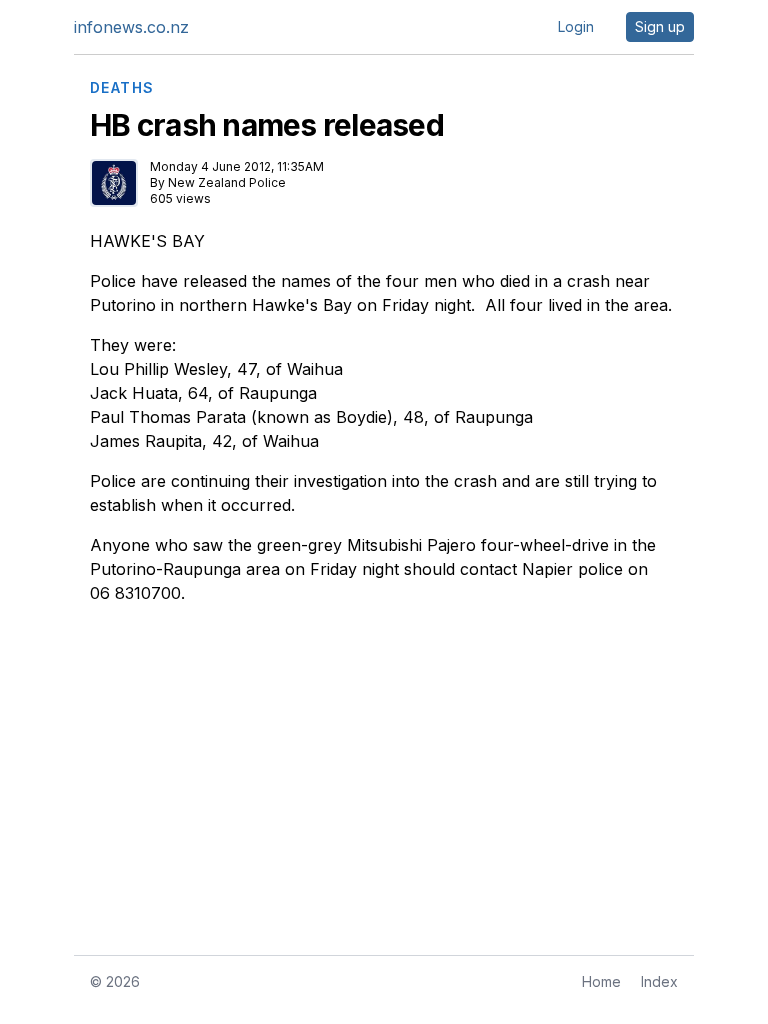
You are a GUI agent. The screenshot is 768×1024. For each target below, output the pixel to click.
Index (659, 981)
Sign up (660, 26)
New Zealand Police (227, 182)
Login (576, 26)
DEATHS (122, 88)
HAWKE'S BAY (147, 241)
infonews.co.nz (131, 27)
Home (601, 981)
